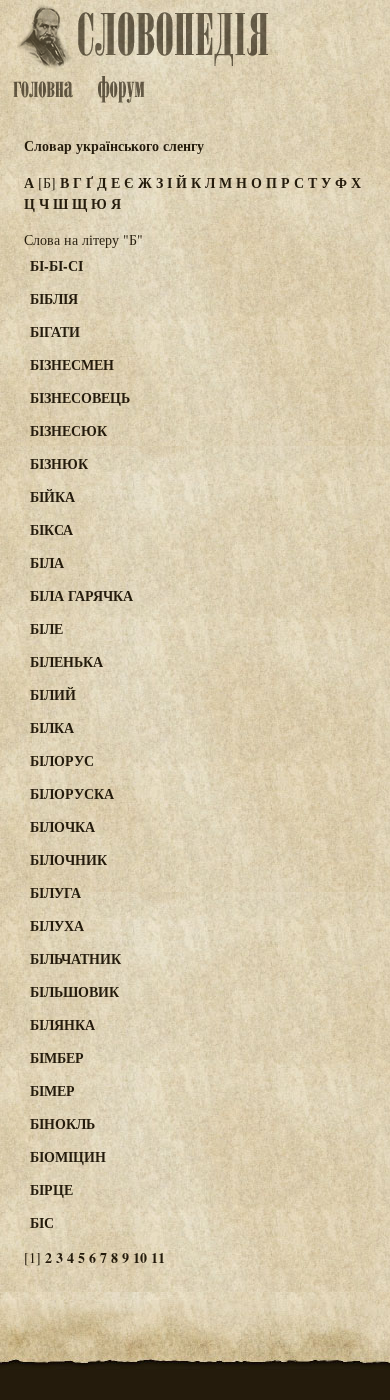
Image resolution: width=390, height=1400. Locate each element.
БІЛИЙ (53, 694)
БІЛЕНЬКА (66, 661)
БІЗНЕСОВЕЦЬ (80, 397)
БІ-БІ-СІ (56, 265)
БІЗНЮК (59, 463)
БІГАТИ (55, 331)
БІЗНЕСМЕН (72, 364)
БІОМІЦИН (68, 1156)
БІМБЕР (57, 1057)
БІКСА (51, 529)
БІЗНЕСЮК (68, 430)
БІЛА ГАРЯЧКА (81, 595)
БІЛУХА (57, 925)
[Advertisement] (314, 342)
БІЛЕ (46, 628)
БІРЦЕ (51, 1189)
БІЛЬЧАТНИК (75, 958)
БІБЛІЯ (54, 298)
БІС (42, 1222)
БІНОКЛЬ (62, 1123)
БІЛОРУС (62, 760)
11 (158, 1257)
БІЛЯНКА (62, 1024)
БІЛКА (52, 727)
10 (140, 1257)
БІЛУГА (55, 892)
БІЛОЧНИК (68, 859)
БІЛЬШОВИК (74, 991)
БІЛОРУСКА (72, 793)
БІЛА (47, 562)
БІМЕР (52, 1090)
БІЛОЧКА (62, 826)
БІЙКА (52, 496)
